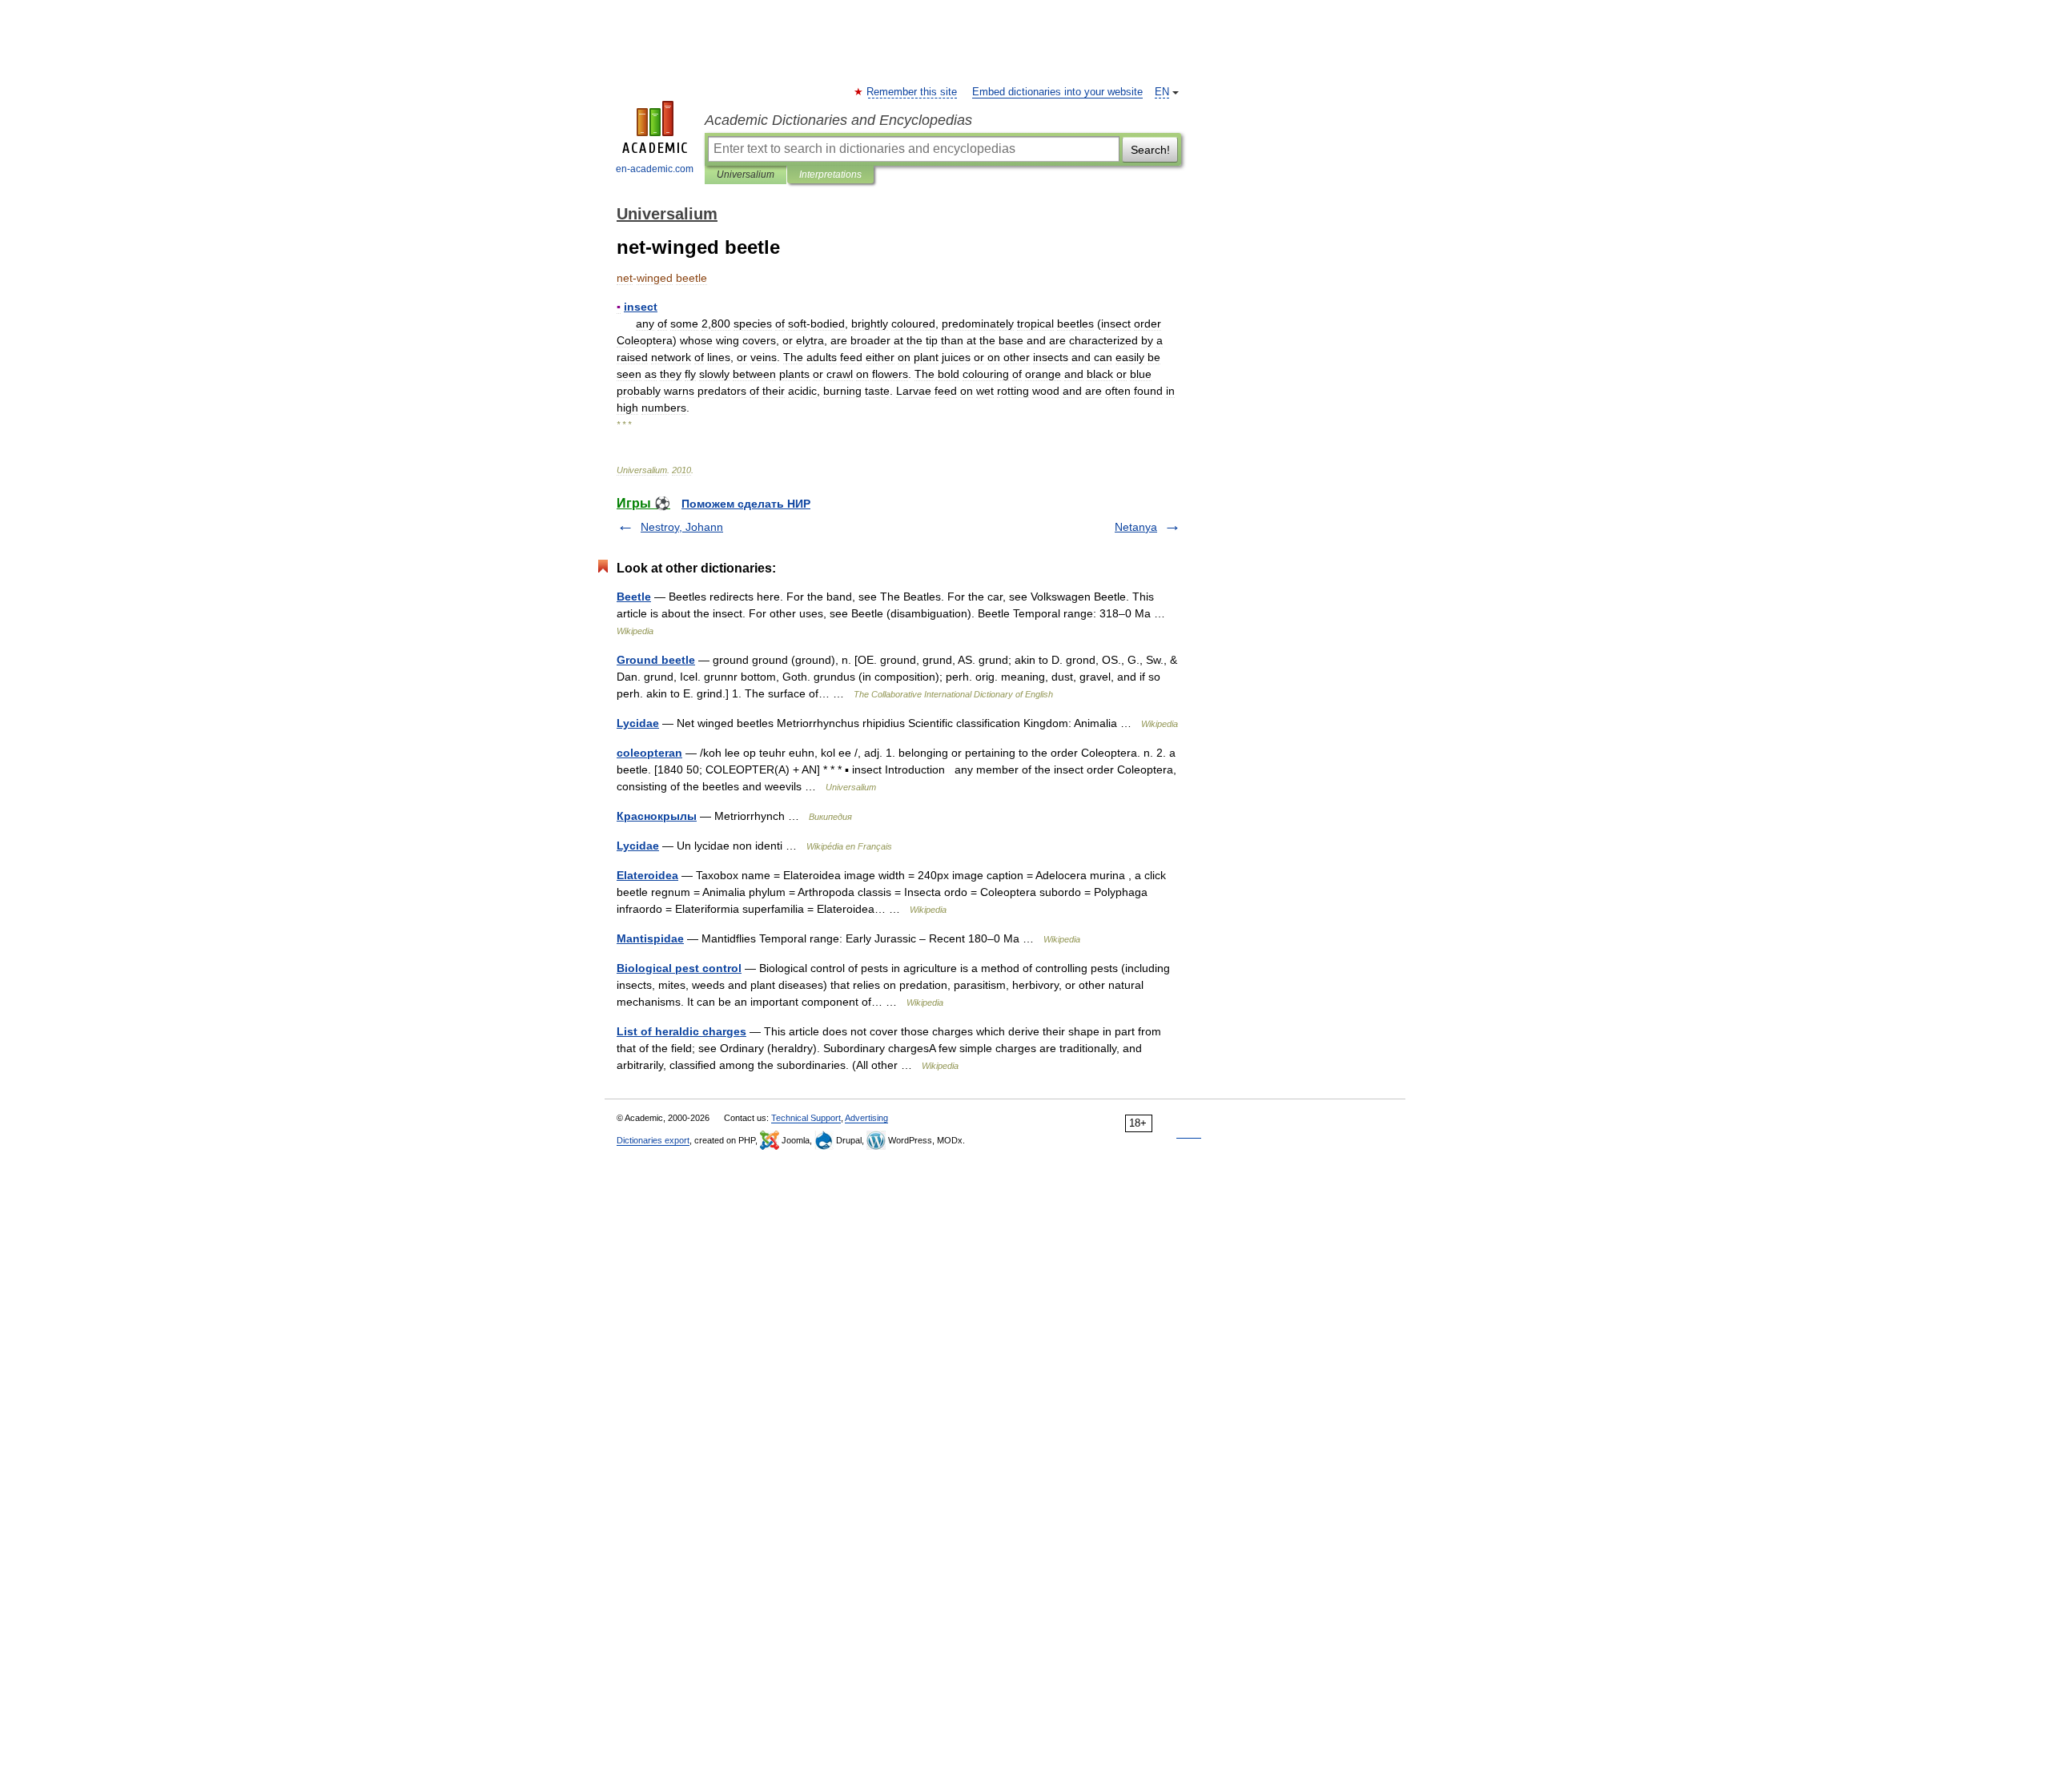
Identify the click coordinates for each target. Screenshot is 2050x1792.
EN (1162, 92)
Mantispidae (650, 938)
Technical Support (806, 1118)
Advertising (866, 1118)
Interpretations (830, 175)
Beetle (634, 597)
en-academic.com (655, 169)
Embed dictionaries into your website (1057, 92)
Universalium (746, 175)
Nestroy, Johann (682, 527)
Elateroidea (647, 875)
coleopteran (649, 753)
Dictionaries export (653, 1140)
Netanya (1136, 527)
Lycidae (638, 723)
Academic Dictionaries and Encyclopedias (838, 120)
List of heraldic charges (681, 1031)
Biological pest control (679, 968)
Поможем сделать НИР (746, 504)
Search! (1150, 150)
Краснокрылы (657, 816)
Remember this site (912, 92)
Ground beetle (656, 660)
